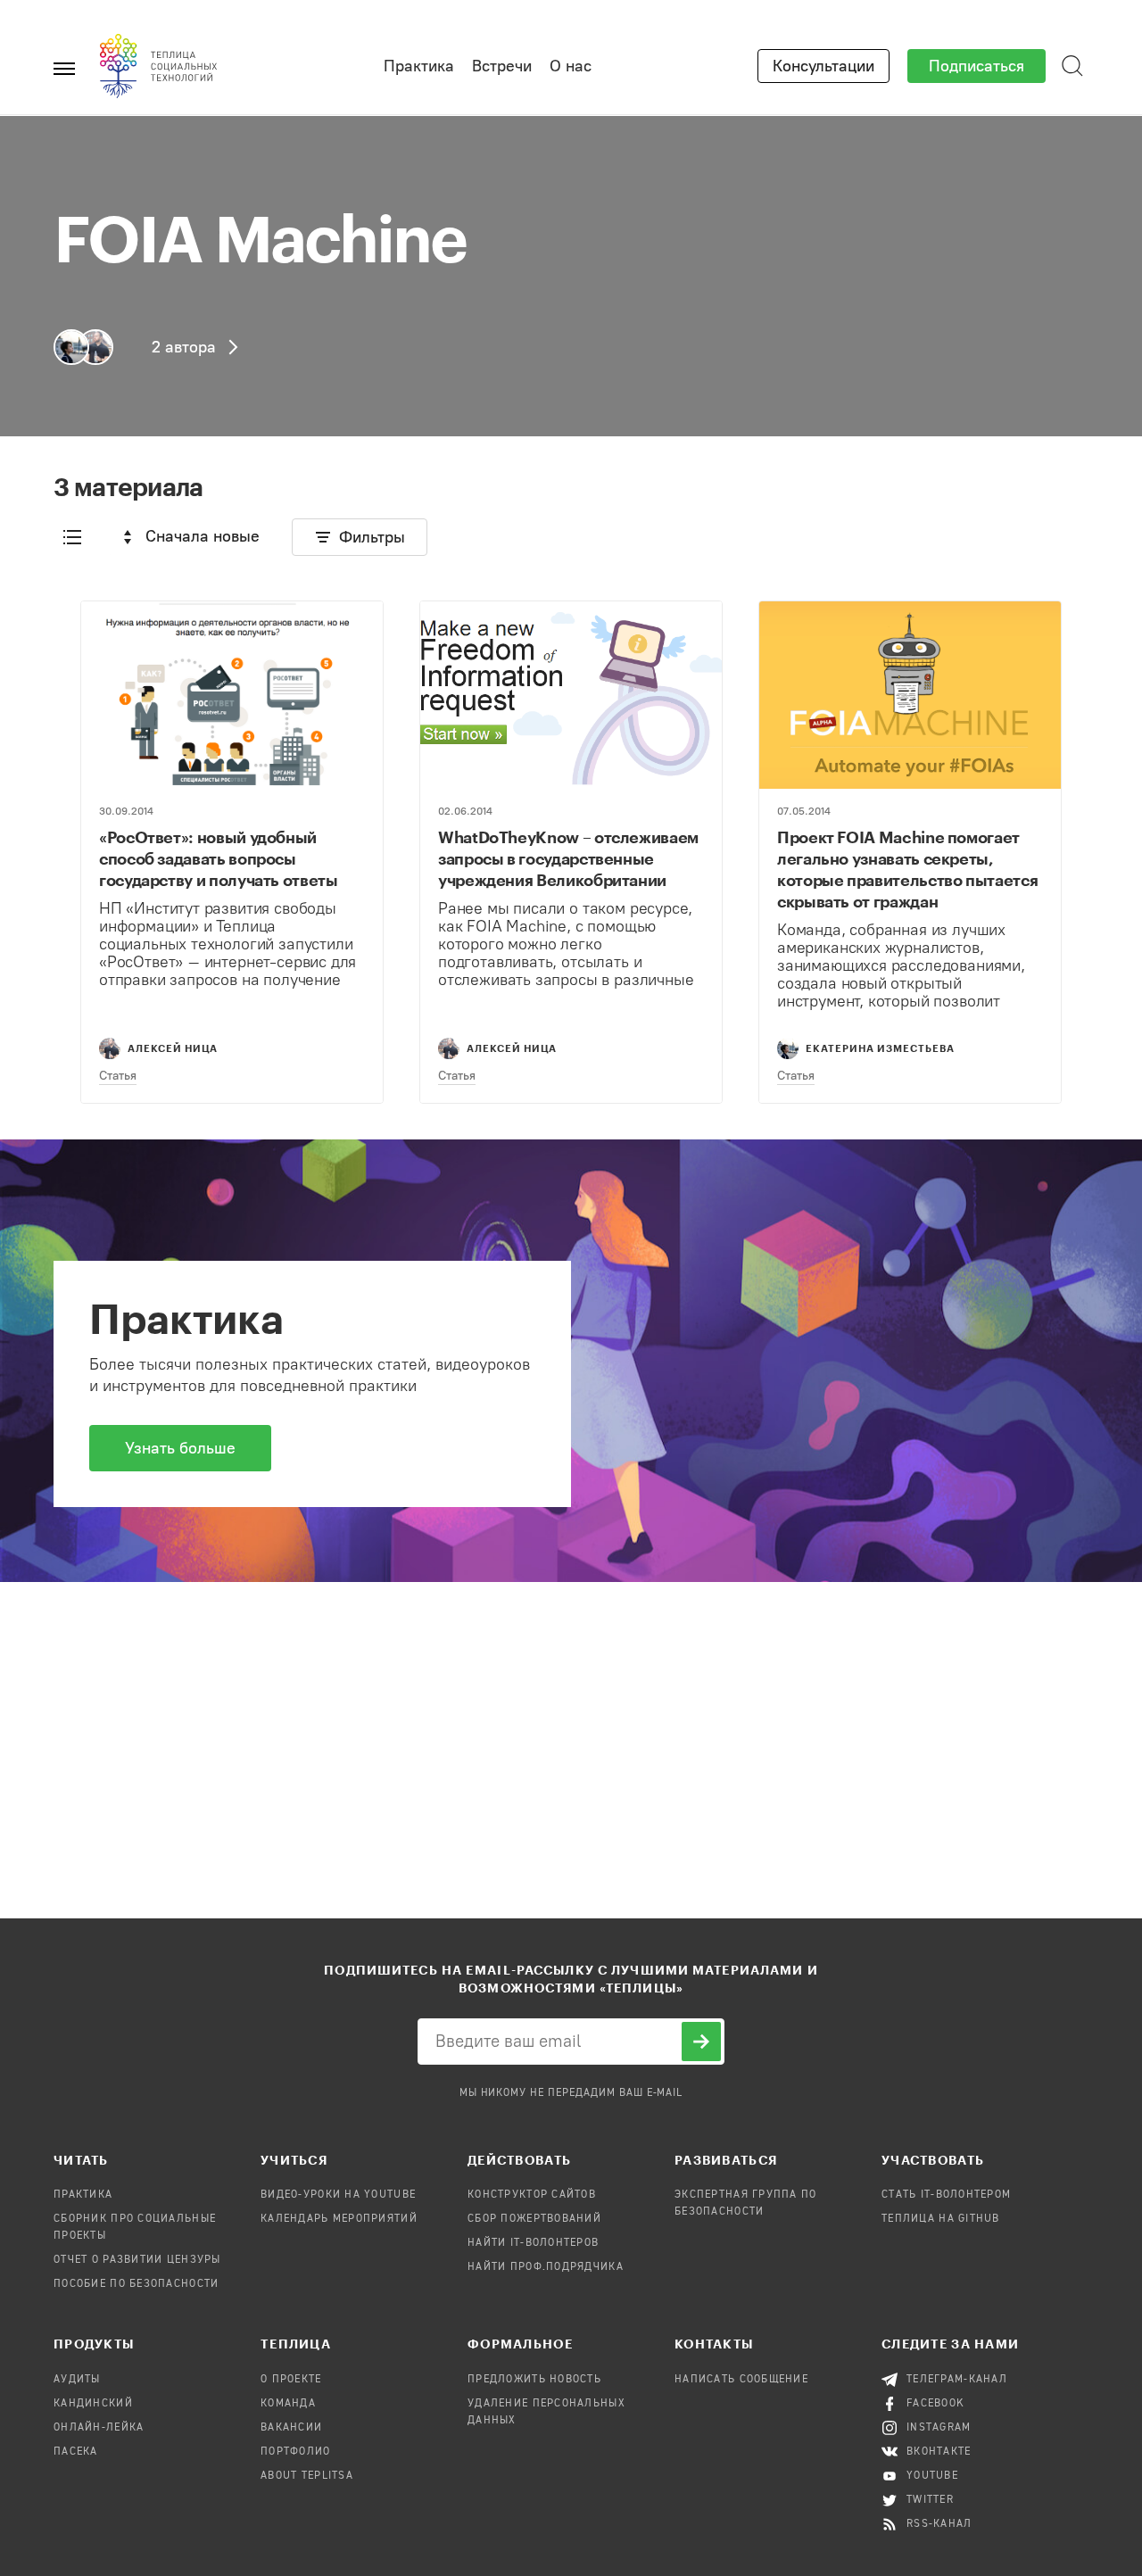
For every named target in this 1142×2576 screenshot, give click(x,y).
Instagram (939, 2428)
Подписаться (976, 66)
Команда (288, 2404)
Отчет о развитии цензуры (137, 2260)
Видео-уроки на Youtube (338, 2195)
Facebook (935, 2404)
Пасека (76, 2452)
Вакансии (291, 2428)
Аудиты (77, 2380)
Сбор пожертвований (534, 2219)
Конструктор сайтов (532, 2195)
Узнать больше (180, 1448)
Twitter (930, 2500)
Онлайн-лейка (99, 2428)
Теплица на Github (941, 2219)
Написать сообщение (741, 2380)
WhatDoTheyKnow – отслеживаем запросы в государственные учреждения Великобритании (568, 858)
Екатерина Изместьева (880, 1048)
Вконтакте (939, 2452)
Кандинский (93, 2404)
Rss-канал (939, 2524)
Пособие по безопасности (136, 2284)
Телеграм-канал (957, 2380)
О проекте (291, 2380)
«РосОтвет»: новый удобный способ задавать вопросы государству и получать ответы (219, 858)
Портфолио (296, 2452)
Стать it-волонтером (946, 2195)
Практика (419, 66)
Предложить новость (534, 2380)
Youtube (932, 2476)
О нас (571, 66)
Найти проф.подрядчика (546, 2267)
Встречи (502, 66)
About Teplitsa (307, 2476)
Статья (118, 1076)
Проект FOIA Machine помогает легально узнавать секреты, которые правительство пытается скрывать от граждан (907, 869)
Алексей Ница (173, 1048)
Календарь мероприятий (339, 2219)
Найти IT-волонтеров (533, 2243)
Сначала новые (203, 536)
